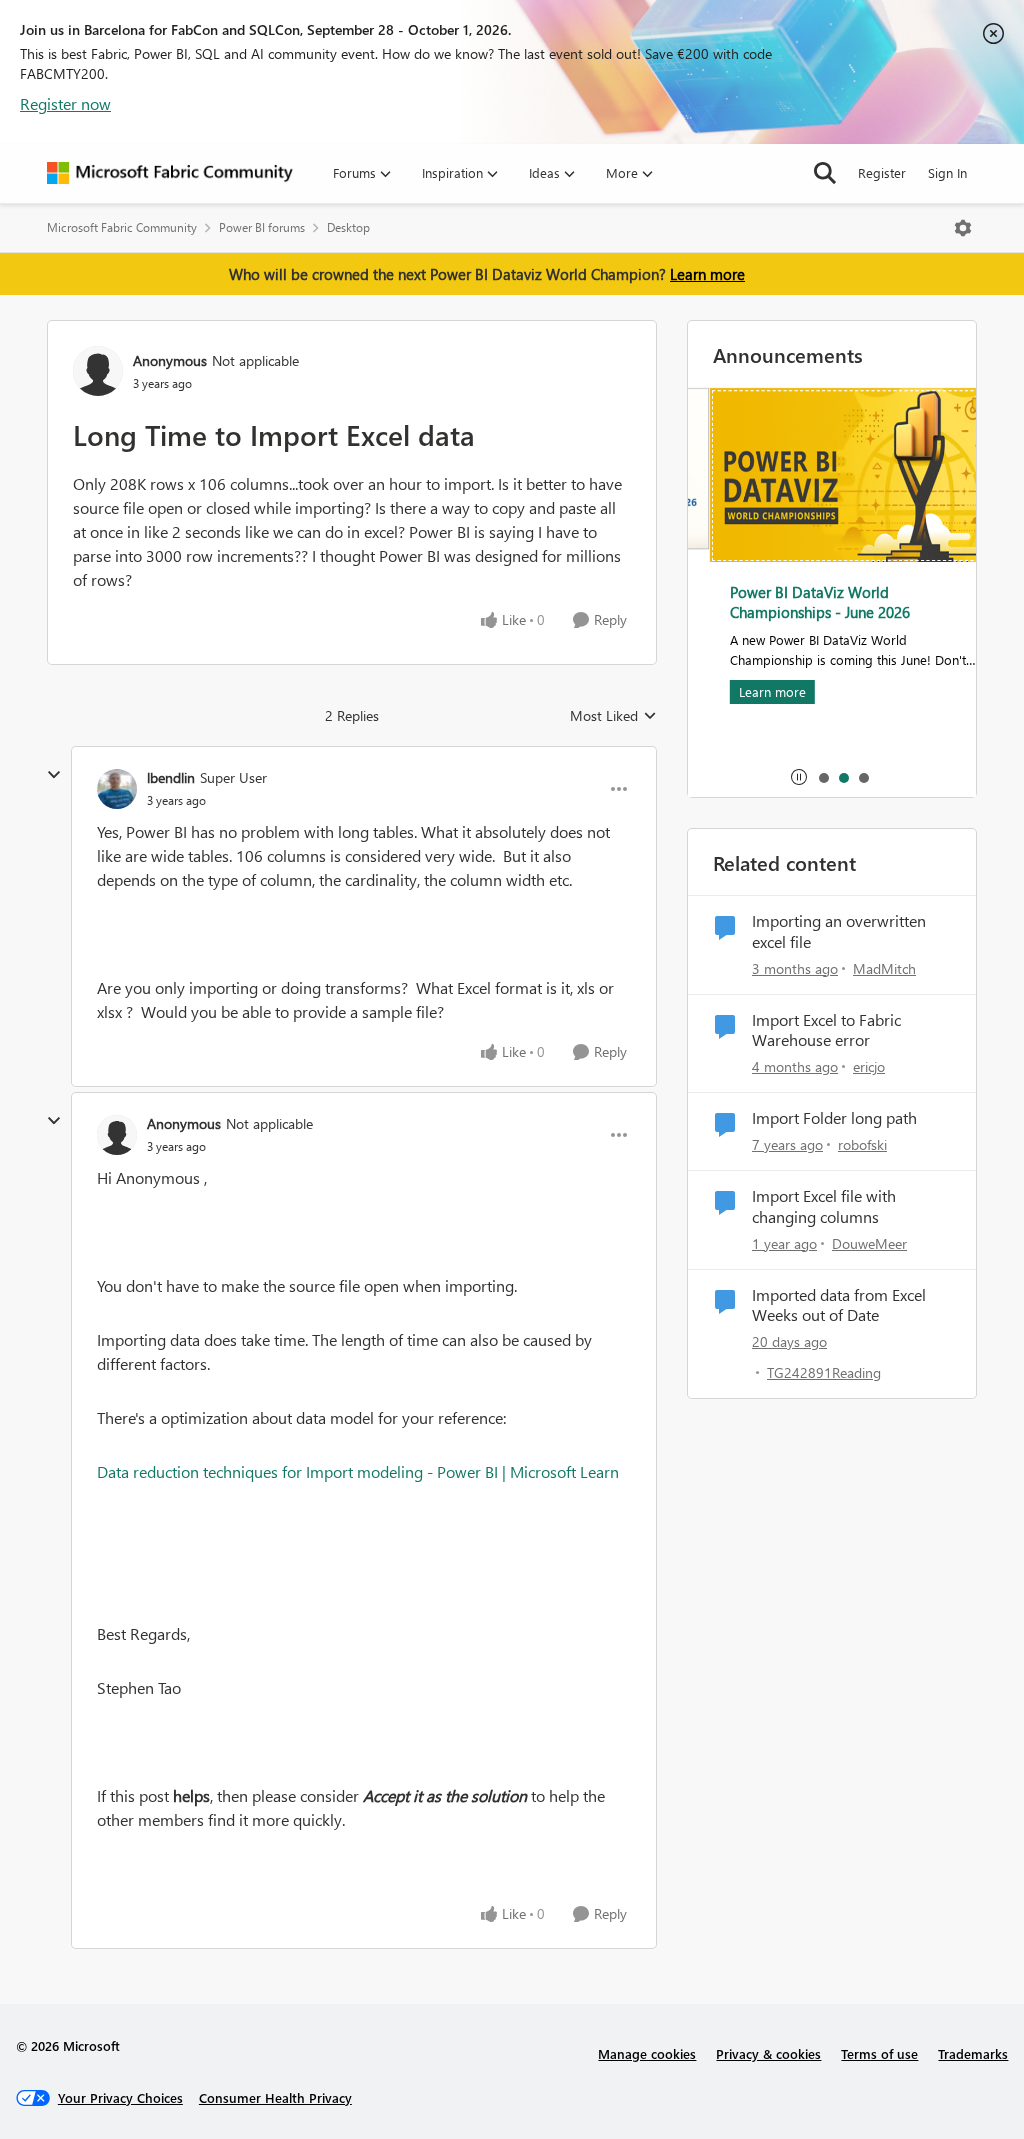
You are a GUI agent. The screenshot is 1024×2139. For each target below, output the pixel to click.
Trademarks (973, 2053)
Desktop (348, 227)
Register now (65, 103)
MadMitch (884, 968)
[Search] (825, 173)
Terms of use (879, 2053)
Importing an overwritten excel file (839, 931)
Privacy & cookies (768, 2053)
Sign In (947, 172)
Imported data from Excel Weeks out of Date (839, 1305)
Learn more (707, 274)
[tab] (823, 777)
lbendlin (171, 777)
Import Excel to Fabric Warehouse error (826, 1030)
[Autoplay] (799, 777)
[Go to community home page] (170, 173)
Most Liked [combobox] (613, 716)
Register (882, 172)
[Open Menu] (963, 228)
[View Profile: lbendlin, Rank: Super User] (117, 789)
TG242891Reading (824, 1372)
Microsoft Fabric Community (122, 227)
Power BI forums (262, 227)
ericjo (869, 1066)
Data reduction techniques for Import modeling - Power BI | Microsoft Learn (358, 1471)
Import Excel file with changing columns (824, 1206)
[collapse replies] (54, 775)
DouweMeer (869, 1243)
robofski (862, 1144)
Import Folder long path (834, 1118)
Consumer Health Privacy (275, 2097)
